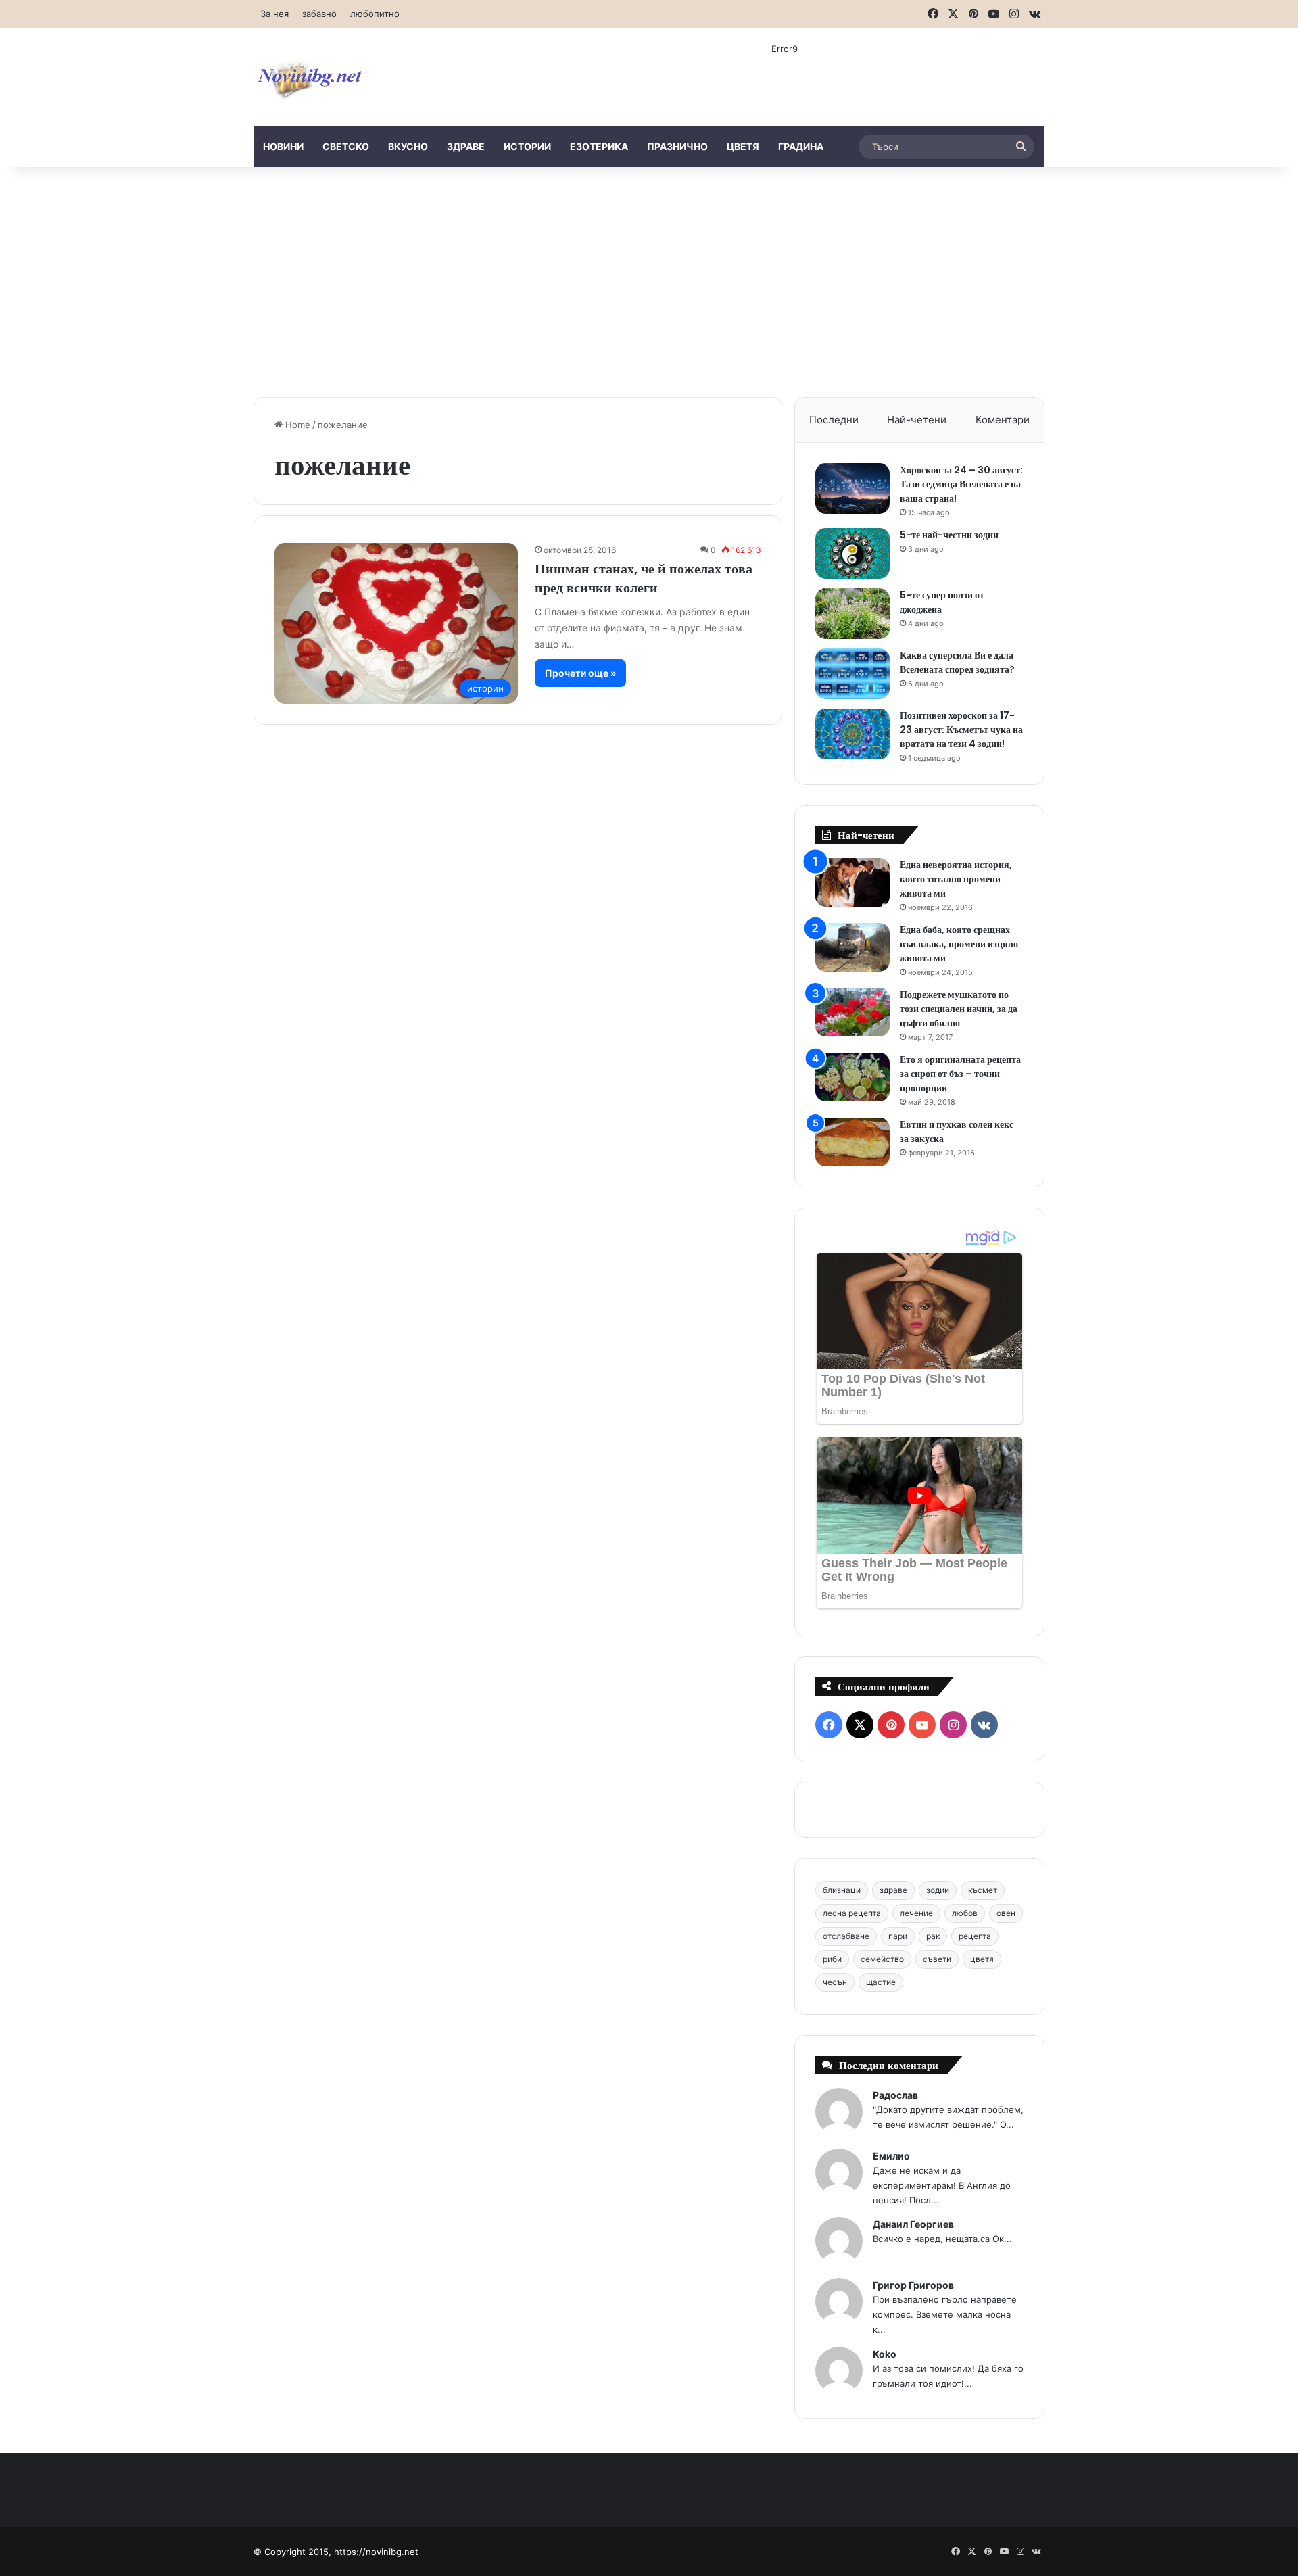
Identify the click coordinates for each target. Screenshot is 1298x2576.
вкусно (408, 146)
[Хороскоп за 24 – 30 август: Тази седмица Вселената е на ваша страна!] (852, 488)
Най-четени (917, 420)
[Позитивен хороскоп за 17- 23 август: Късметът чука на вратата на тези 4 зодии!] (852, 734)
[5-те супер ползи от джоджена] (852, 614)
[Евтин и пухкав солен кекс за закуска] (852, 1142)
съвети (937, 1959)
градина (801, 146)
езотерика (599, 146)
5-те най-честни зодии (949, 535)
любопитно (375, 14)
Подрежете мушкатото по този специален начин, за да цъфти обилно (959, 1009)
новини (283, 146)
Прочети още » (580, 673)
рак (933, 1936)
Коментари (1003, 420)
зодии (938, 1890)
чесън (835, 1982)
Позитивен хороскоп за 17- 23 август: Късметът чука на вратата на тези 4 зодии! (961, 730)
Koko (885, 2354)
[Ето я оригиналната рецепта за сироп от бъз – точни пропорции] (852, 1077)
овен (1006, 1913)
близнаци (842, 1890)
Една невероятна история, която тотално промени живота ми (956, 879)
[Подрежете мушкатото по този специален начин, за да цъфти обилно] (852, 1012)
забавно (319, 14)
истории (527, 146)
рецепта (975, 1936)
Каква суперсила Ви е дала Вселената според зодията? (957, 662)
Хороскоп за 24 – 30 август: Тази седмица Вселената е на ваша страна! (961, 484)
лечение (916, 1913)
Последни (834, 420)
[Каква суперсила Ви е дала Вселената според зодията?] (852, 674)
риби (832, 1959)
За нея (274, 14)
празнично (677, 146)
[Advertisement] (649, 282)
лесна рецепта (852, 1913)
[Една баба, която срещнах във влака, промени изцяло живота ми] (852, 948)
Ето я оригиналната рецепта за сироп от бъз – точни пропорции (960, 1074)
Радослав (895, 2095)
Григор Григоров (913, 2285)
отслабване (846, 1936)
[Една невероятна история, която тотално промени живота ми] (852, 883)
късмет (983, 1890)
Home (296, 425)
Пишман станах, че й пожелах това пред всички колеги (644, 578)
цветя (743, 146)
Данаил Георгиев (913, 2224)
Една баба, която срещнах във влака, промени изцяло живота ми (959, 944)
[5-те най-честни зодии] (852, 553)
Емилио (891, 2156)
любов (965, 1913)
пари (898, 1936)
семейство (882, 1959)
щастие (881, 1982)
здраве (466, 146)
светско (346, 146)
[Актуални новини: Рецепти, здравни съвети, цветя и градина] (309, 77)
